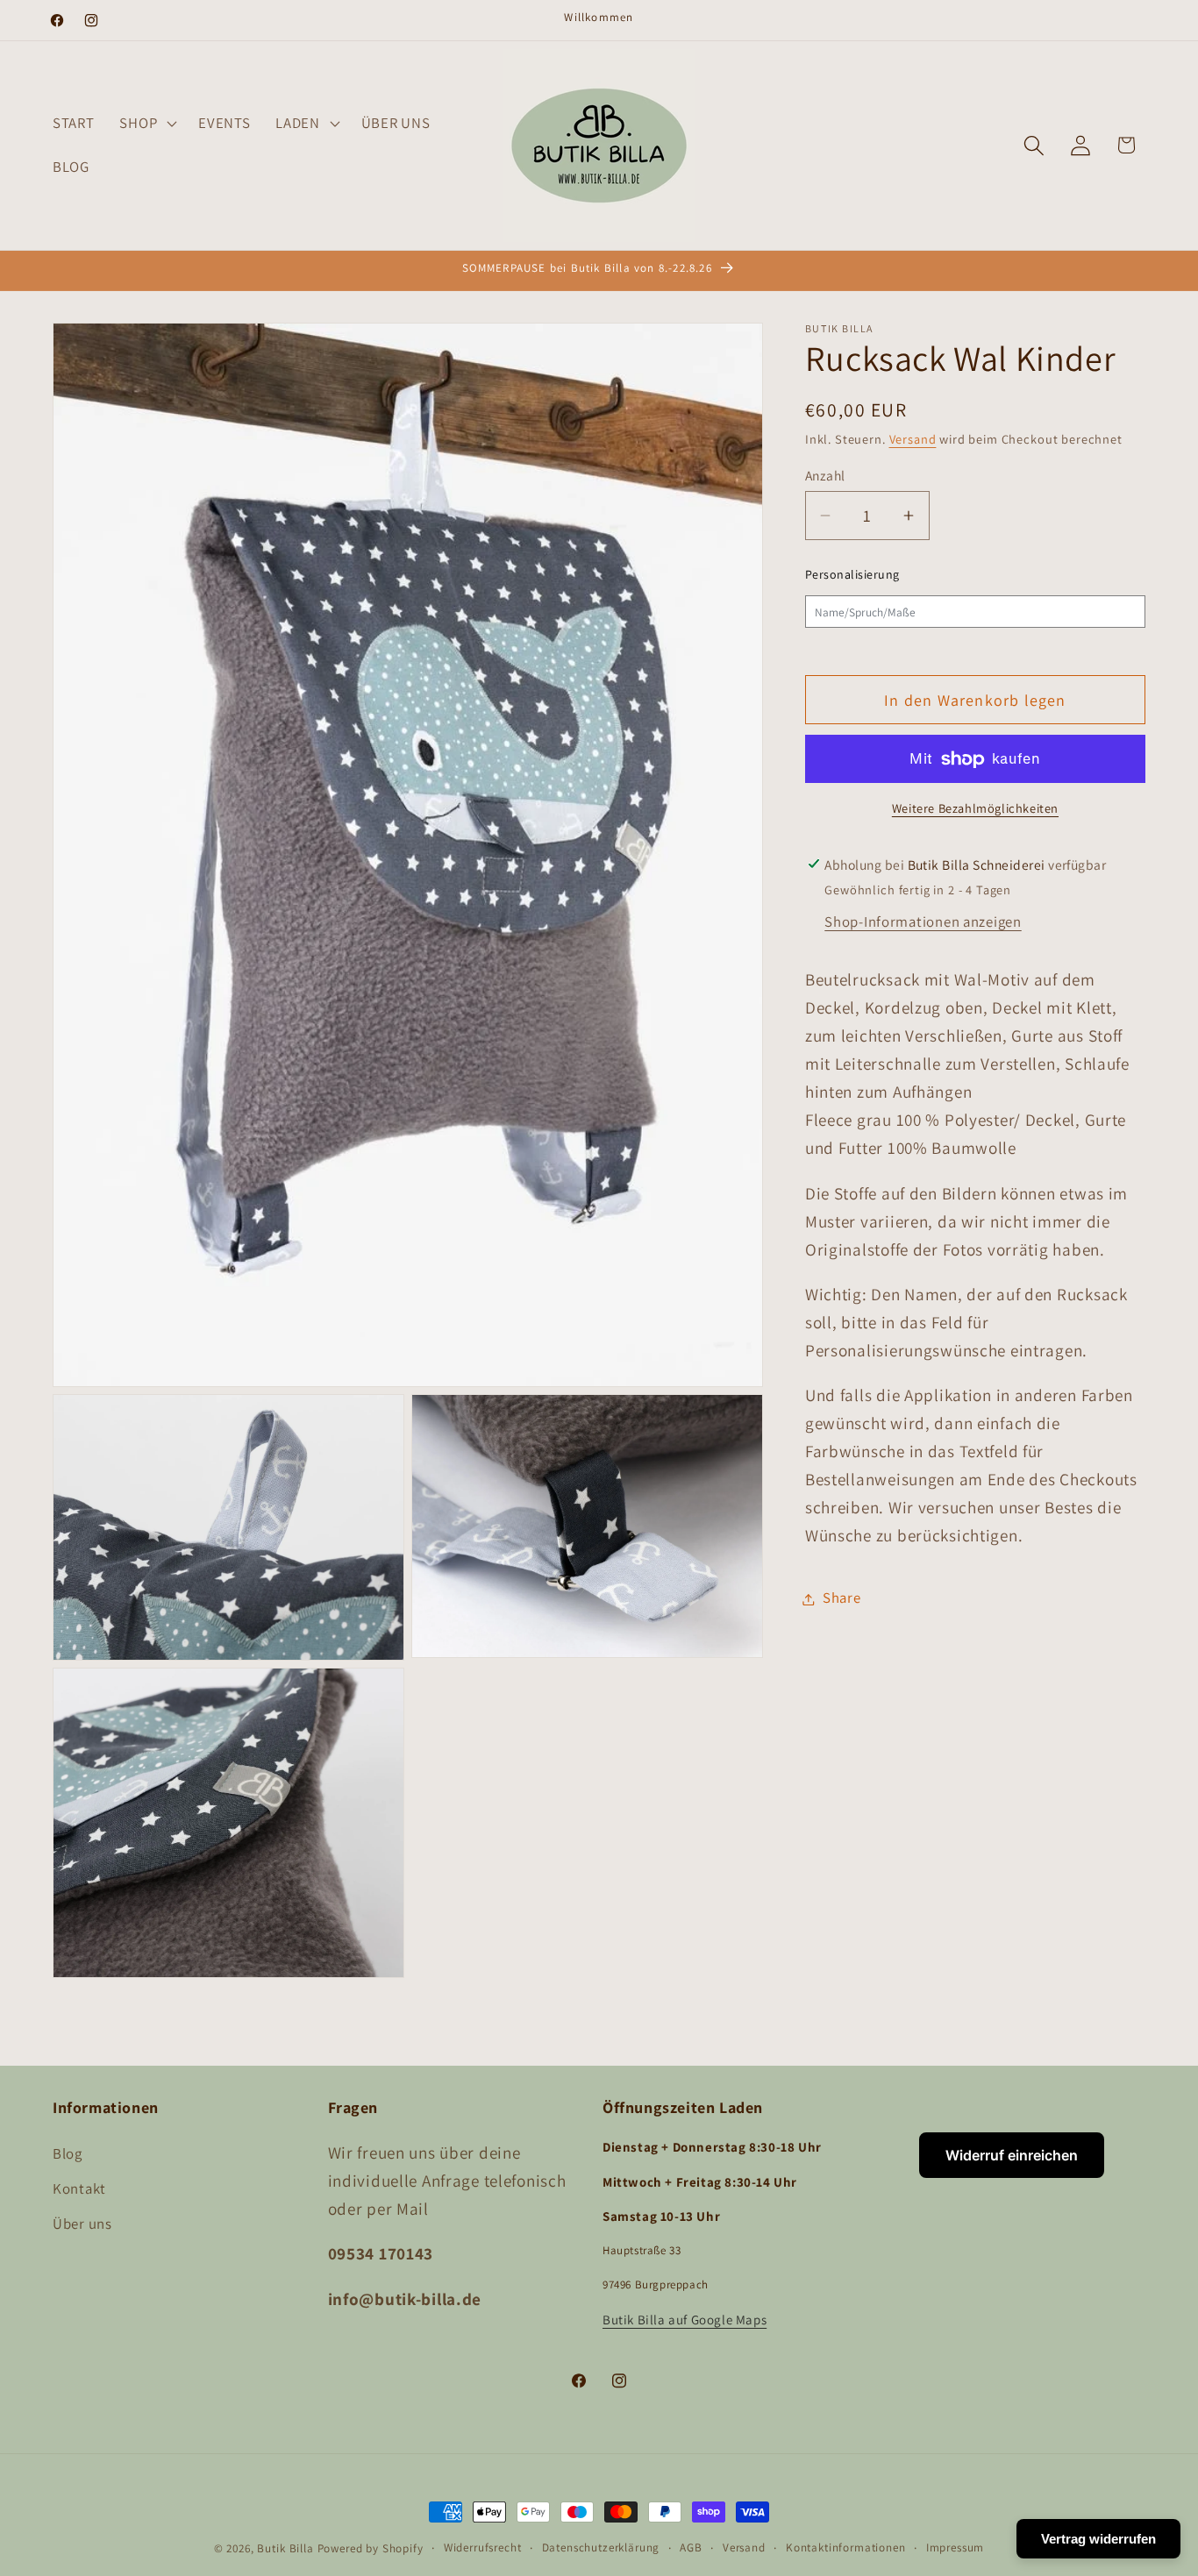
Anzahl (825, 475)
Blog (68, 2153)
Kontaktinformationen (846, 2548)
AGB (691, 2548)
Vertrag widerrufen (1098, 2539)
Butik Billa (285, 2548)
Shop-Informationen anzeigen (923, 922)
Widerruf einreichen (1012, 2155)
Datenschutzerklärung (601, 2548)
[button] (146, 124)
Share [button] (842, 1598)
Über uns (82, 2224)
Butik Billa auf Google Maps (685, 2320)
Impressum (956, 2548)
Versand (913, 439)
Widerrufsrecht (483, 2548)
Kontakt (79, 2188)
